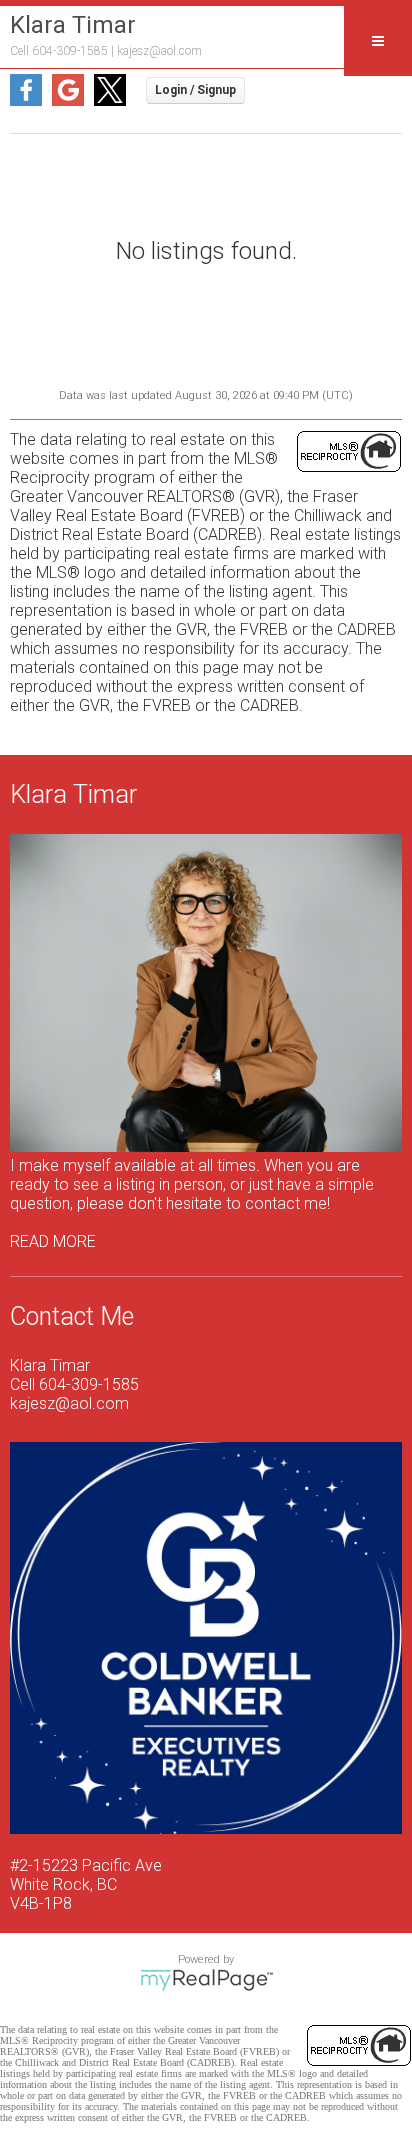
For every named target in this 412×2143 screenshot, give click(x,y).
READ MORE (53, 1241)
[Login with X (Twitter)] (110, 100)
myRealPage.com (206, 1980)
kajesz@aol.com (159, 51)
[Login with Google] (68, 100)
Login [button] (195, 90)
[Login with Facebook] (26, 100)
